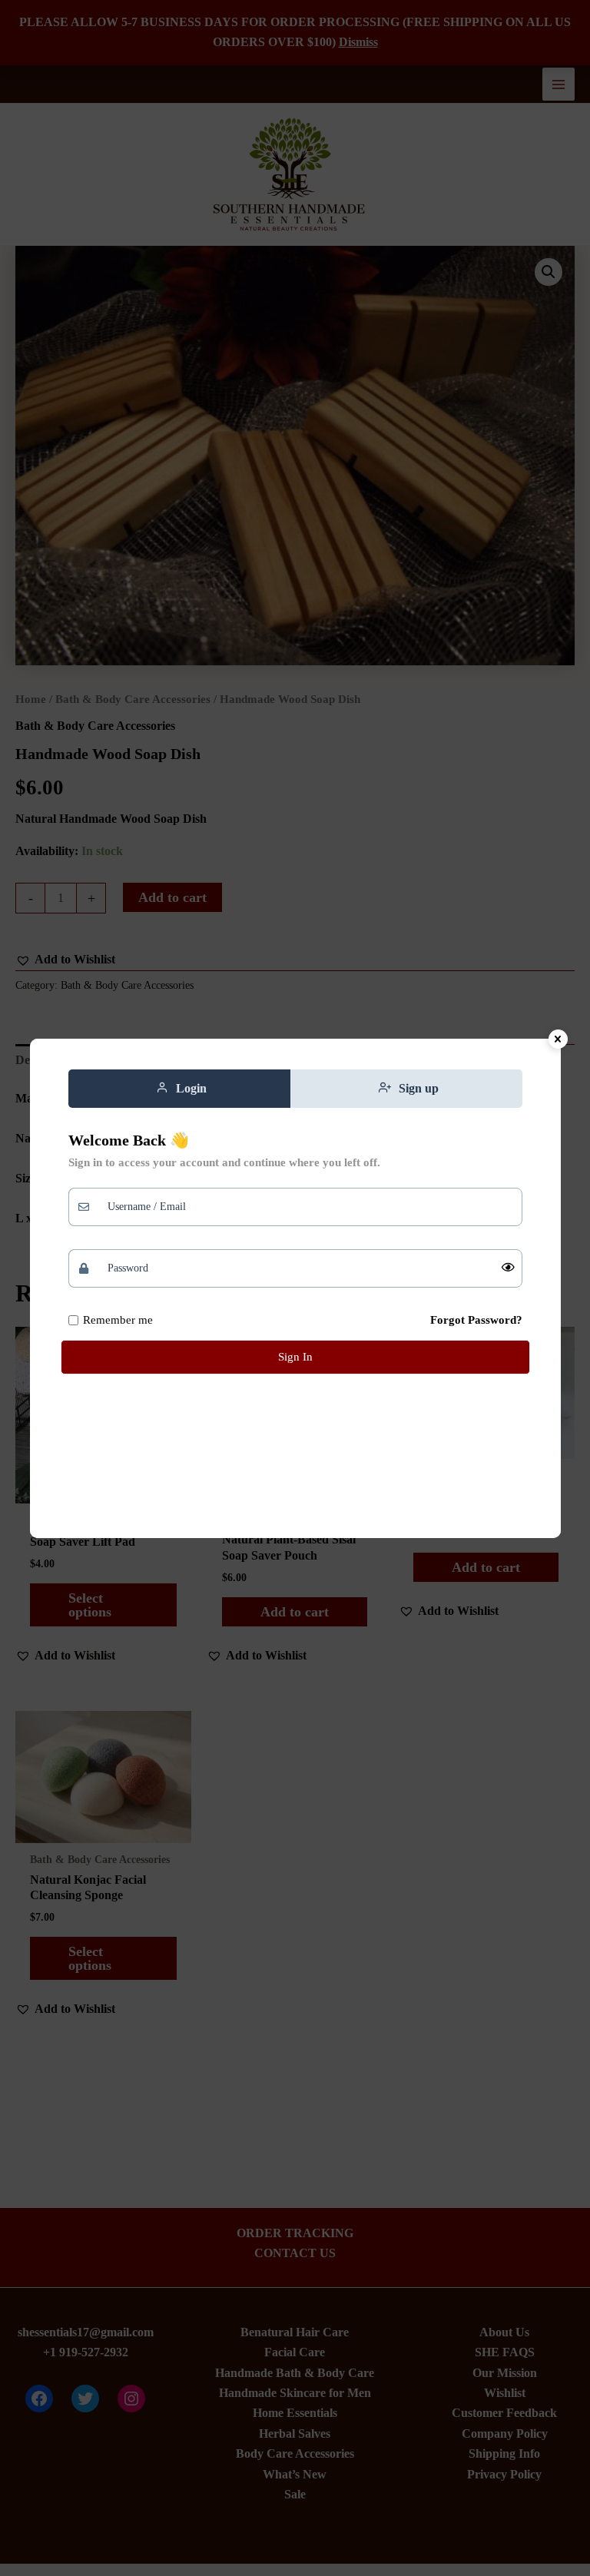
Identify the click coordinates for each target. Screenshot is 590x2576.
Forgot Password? (476, 1320)
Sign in (295, 1357)
